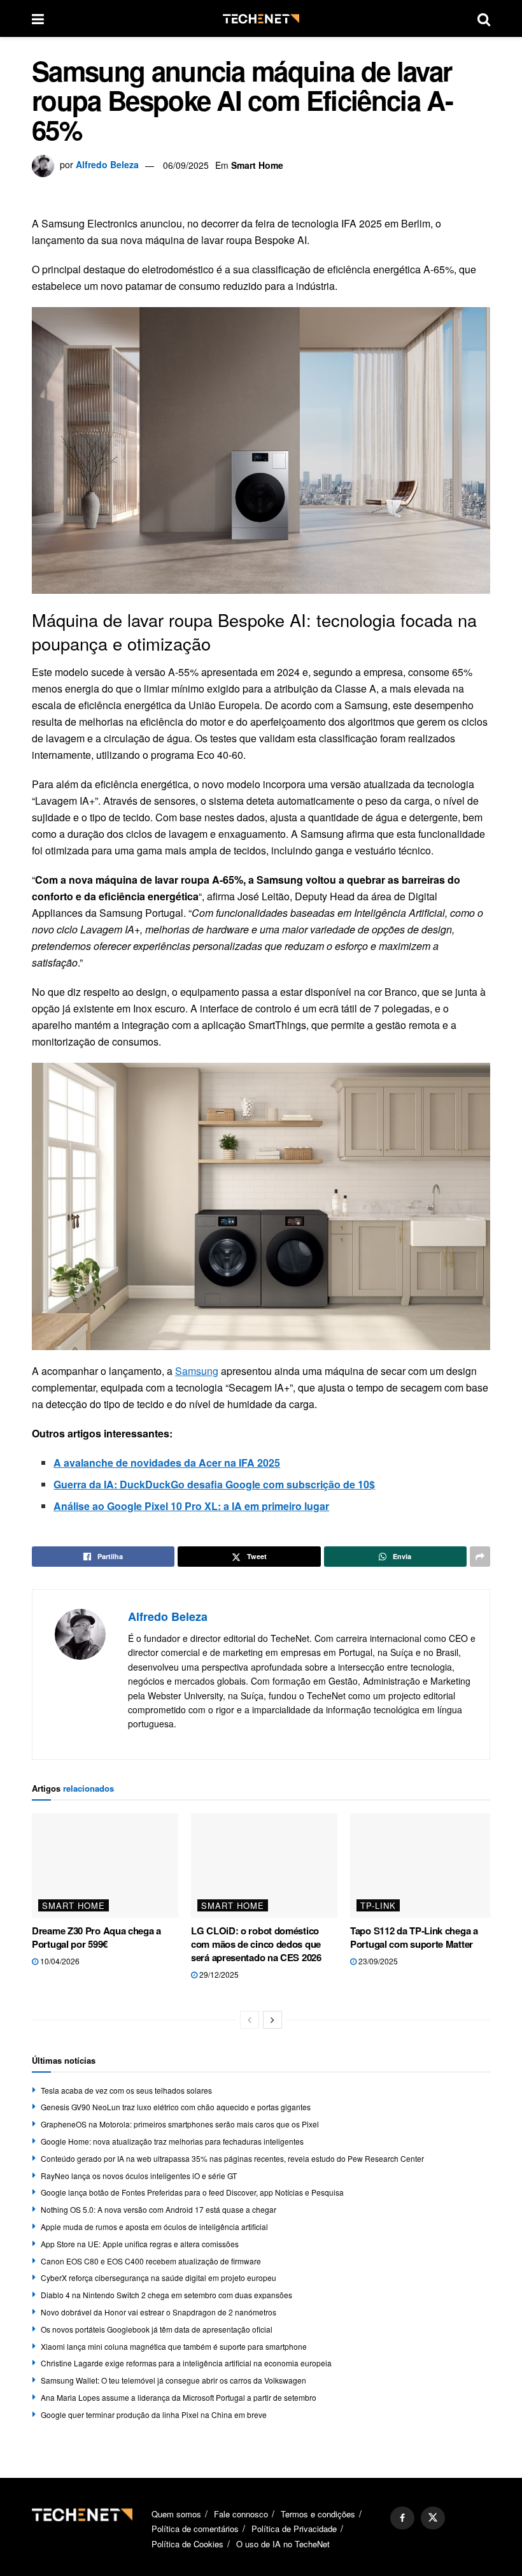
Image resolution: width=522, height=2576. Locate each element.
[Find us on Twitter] (433, 2518)
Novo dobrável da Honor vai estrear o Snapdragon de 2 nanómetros (159, 2312)
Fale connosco (241, 2514)
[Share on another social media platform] (480, 1557)
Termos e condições (318, 2514)
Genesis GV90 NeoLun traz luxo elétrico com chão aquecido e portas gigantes (176, 2107)
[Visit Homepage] (261, 19)
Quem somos (176, 2514)
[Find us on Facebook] (402, 2518)
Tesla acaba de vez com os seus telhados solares (126, 2090)
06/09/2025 (186, 165)
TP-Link (378, 1905)
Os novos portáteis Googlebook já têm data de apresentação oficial (157, 2329)
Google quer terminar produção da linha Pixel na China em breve (154, 2414)
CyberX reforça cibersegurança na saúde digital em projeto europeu (159, 2277)
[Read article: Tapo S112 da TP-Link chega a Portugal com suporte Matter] (423, 1866)
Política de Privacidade (294, 2529)
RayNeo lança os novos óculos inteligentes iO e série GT (139, 2176)
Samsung (197, 1371)
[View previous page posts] (250, 2020)
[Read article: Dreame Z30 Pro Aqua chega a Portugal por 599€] (105, 1866)
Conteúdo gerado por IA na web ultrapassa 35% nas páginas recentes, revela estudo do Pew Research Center (232, 2158)
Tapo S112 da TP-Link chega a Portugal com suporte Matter (414, 1937)
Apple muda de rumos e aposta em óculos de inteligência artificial (154, 2227)
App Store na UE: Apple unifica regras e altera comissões (140, 2244)
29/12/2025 (218, 1974)
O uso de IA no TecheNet (283, 2543)
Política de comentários (195, 2529)
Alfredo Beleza (107, 165)
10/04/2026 (59, 1961)
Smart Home (257, 165)
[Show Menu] (38, 18)
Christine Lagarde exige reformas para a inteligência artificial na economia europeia (186, 2363)
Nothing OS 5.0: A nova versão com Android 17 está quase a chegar (159, 2209)
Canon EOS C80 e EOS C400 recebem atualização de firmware (151, 2261)
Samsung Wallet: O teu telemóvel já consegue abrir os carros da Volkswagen (173, 2380)
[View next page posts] (272, 2020)
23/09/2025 (377, 1961)
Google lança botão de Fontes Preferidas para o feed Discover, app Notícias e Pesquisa (192, 2192)
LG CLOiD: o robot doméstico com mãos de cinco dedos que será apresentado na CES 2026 (256, 1944)
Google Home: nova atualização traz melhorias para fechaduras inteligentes (172, 2141)
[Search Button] (484, 18)
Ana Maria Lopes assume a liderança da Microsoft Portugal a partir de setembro (179, 2397)
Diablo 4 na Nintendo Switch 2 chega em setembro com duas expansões (166, 2295)
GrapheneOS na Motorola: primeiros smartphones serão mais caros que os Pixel (180, 2124)
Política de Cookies (187, 2543)
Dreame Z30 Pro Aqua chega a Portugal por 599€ (96, 1937)
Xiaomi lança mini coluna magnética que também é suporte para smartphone (174, 2346)
